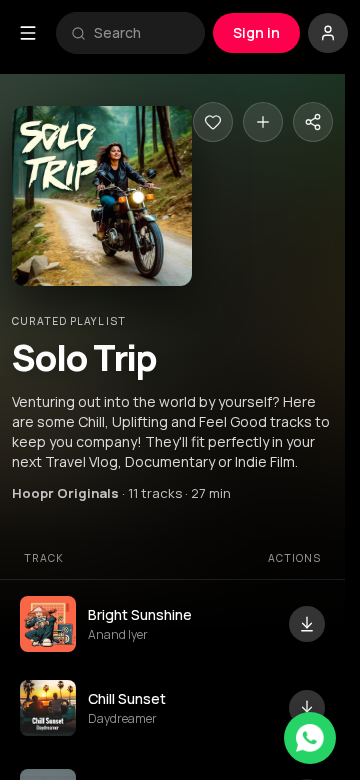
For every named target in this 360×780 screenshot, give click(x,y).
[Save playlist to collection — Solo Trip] (263, 122)
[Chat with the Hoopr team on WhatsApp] (310, 738)
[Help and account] (328, 33)
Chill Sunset (127, 698)
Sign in (256, 32)
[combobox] (142, 33)
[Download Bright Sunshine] (307, 624)
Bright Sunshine (140, 614)
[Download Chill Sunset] (307, 708)
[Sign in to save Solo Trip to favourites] (213, 122)
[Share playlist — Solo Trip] (313, 122)
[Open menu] (28, 33)
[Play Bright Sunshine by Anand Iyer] (48, 624)
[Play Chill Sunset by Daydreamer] (48, 708)
